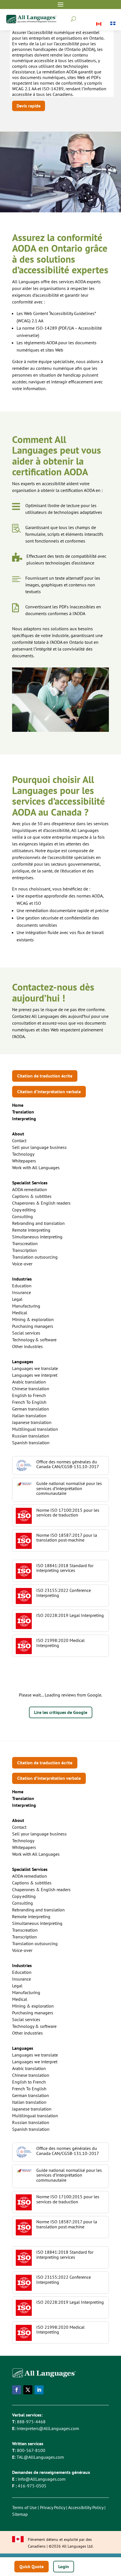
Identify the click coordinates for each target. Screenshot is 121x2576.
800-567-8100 (31, 2450)
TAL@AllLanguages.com (40, 2457)
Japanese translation (32, 1422)
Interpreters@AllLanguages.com (48, 2428)
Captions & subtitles (32, 1196)
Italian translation (29, 1416)
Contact (19, 1140)
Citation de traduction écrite (45, 1076)
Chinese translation (31, 1389)
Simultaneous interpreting (37, 1237)
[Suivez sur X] (28, 2390)
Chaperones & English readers (41, 1203)
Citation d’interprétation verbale (49, 1092)
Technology (23, 1154)
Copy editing (24, 1210)
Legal (17, 1299)
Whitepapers (24, 1161)
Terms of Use (24, 2507)
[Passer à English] (99, 24)
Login (64, 2566)
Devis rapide (29, 106)
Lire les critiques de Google (61, 1712)
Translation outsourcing (35, 1257)
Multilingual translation (35, 1429)
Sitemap (20, 2514)
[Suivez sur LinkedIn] (39, 2390)
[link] (23, 1112)
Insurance (22, 1292)
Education (22, 1286)
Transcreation (25, 1243)
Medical (20, 1313)
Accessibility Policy (86, 2507)
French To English (29, 1402)
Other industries (27, 1346)
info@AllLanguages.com (42, 2479)
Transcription (24, 1250)
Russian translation (31, 1436)
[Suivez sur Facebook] (17, 2390)
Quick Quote (32, 2566)
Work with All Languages (36, 1167)
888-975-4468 (31, 2422)
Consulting (23, 1216)
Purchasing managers (33, 1326)
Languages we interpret (35, 1375)
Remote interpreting (31, 1230)
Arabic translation (29, 1382)
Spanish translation (31, 1443)
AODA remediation (30, 1189)
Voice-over (22, 1264)
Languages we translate (35, 1368)
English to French (29, 1395)
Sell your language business (39, 1147)
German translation (31, 1409)
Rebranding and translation (38, 1223)
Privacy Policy (52, 2507)
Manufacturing (26, 1306)
